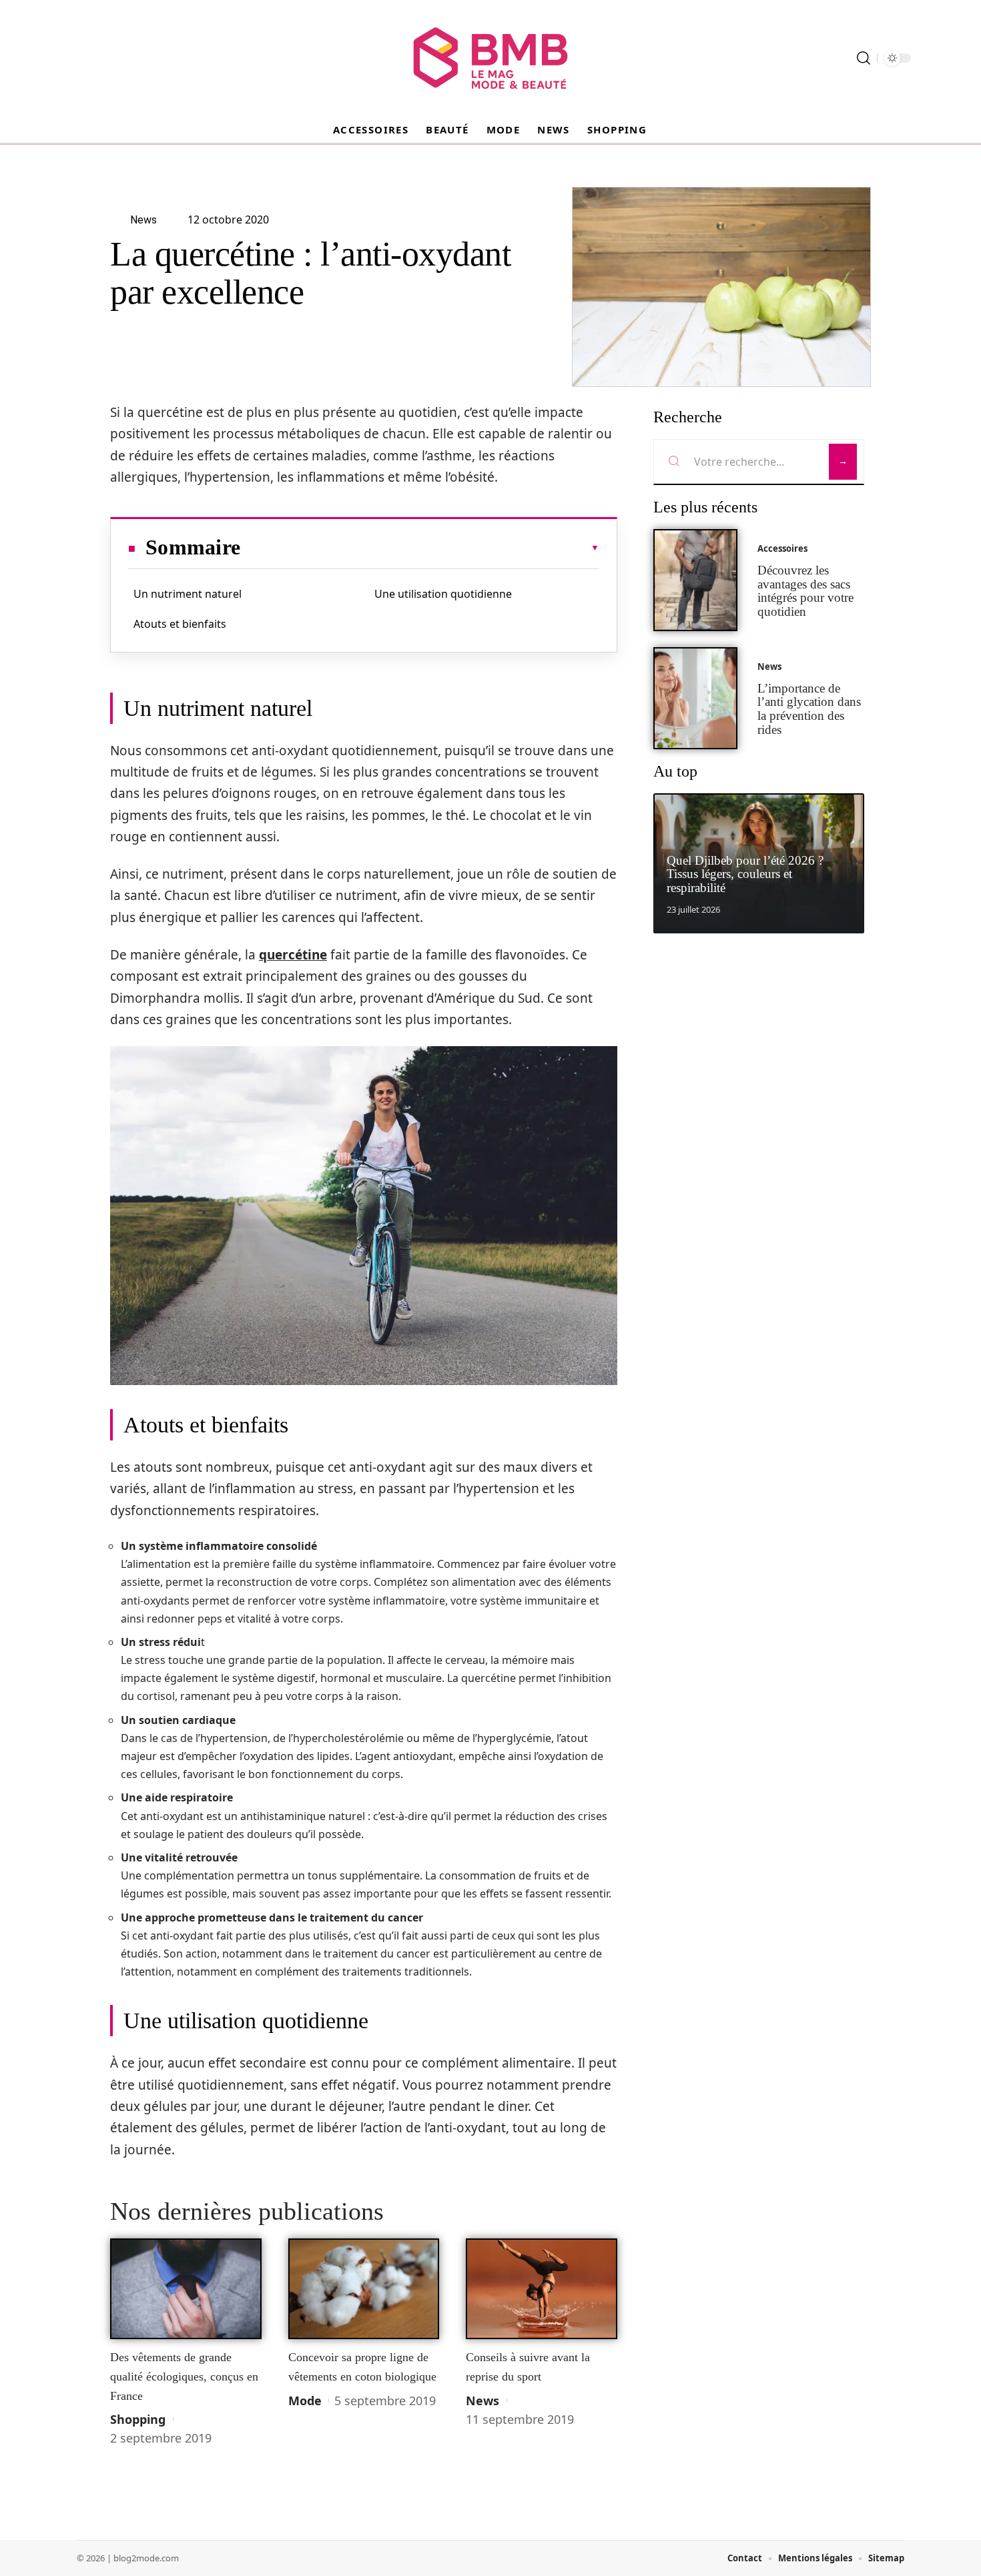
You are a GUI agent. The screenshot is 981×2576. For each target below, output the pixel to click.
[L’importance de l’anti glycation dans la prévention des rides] (695, 698)
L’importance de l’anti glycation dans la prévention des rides (809, 709)
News (482, 2401)
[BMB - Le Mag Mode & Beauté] (490, 58)
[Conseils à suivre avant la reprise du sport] (542, 2289)
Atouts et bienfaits (180, 624)
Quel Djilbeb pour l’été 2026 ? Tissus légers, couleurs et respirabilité (745, 874)
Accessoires (782, 548)
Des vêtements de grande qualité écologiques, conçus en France (184, 2376)
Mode (305, 2401)
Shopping (138, 2419)
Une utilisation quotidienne (443, 594)
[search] (864, 58)
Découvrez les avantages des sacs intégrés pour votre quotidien (805, 591)
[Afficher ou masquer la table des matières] (420, 548)
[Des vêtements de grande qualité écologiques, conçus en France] (186, 2289)
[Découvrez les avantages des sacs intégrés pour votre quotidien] (695, 580)
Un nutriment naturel (188, 594)
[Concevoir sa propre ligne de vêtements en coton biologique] (364, 2289)
